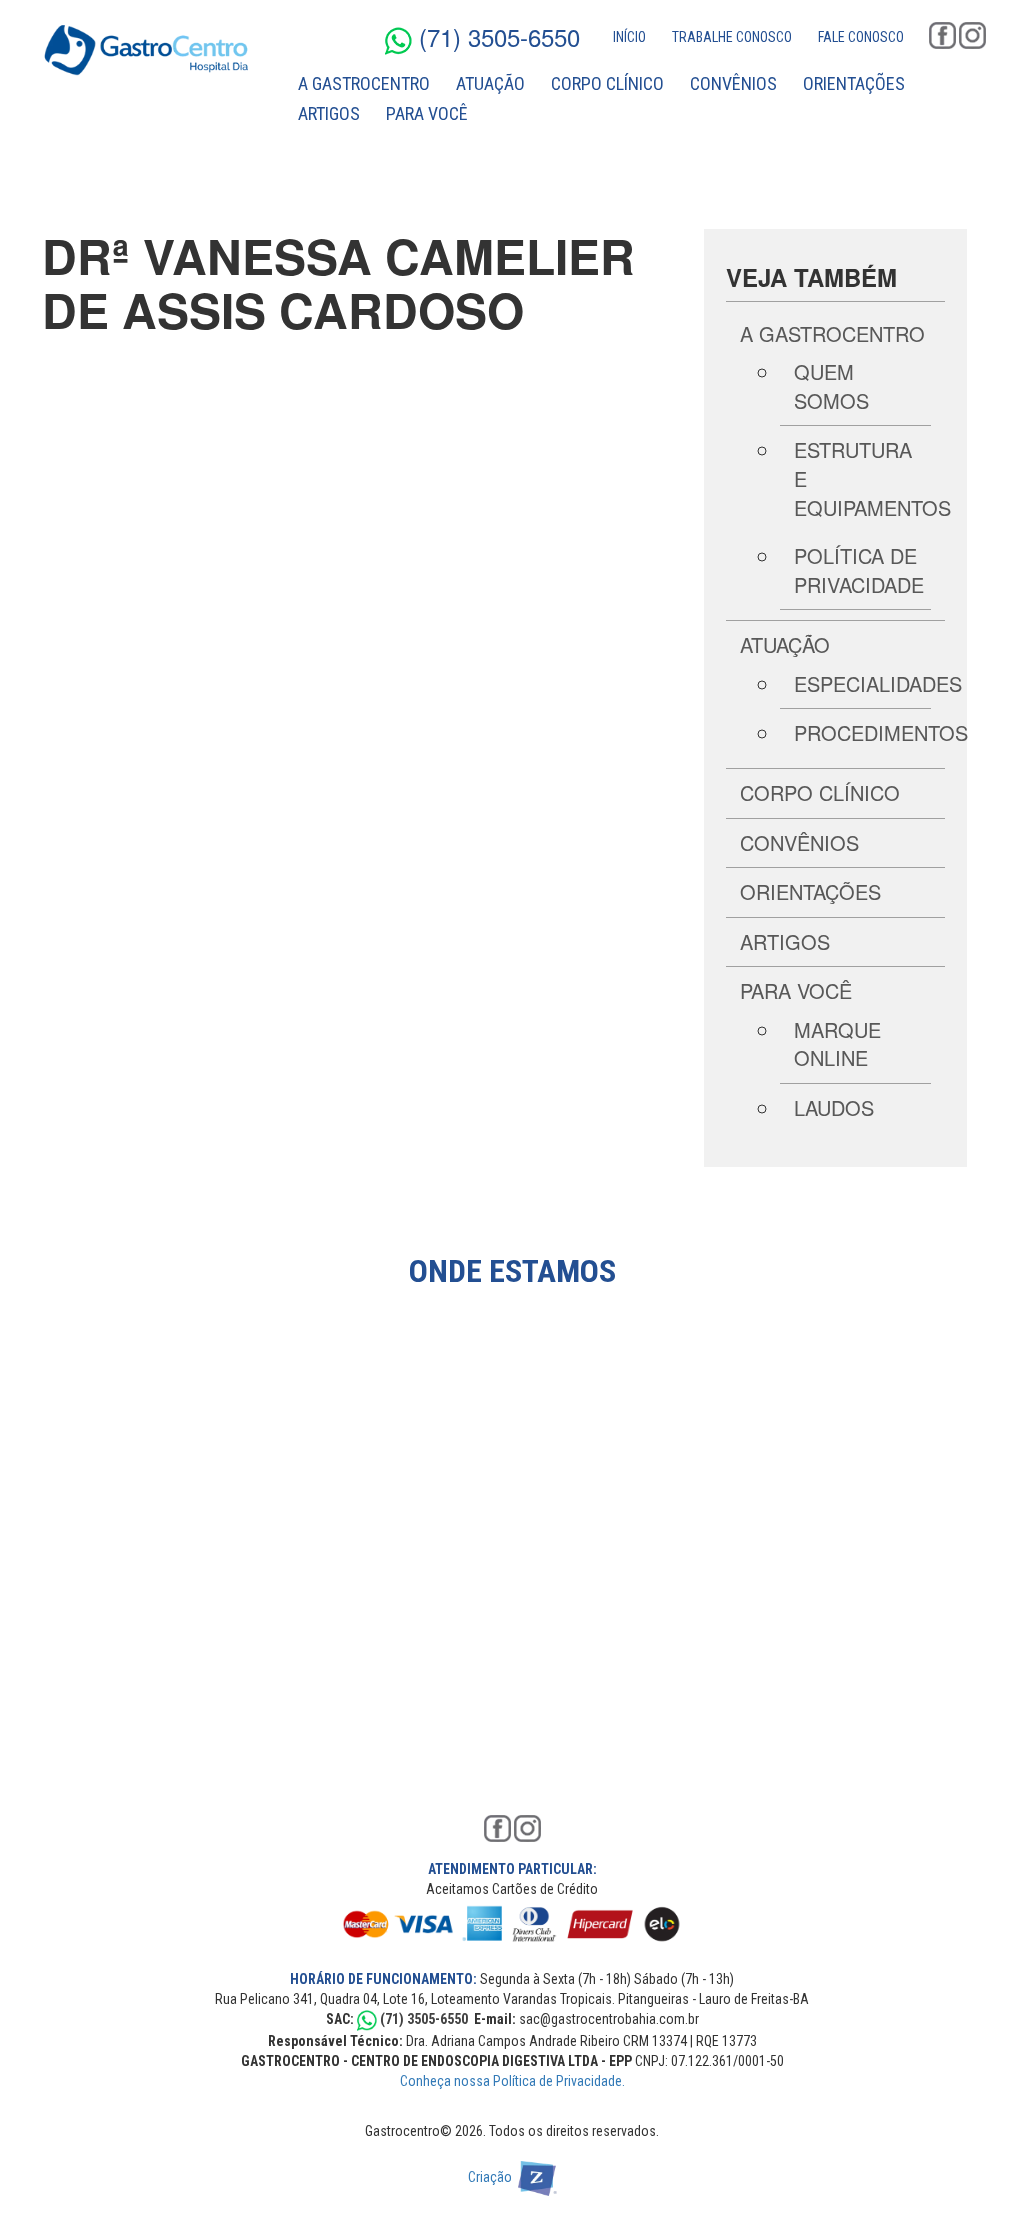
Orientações (854, 83)
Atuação (490, 83)
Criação (493, 2177)
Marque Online (837, 1044)
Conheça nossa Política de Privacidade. (512, 2081)
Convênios (733, 83)
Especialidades (878, 683)
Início (629, 37)
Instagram (972, 36)
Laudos (834, 1107)
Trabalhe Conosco (732, 37)
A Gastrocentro (364, 83)
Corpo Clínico (607, 83)
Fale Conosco (861, 37)
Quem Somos (831, 386)
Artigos (329, 113)
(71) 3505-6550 (496, 36)
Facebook (942, 36)
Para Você (427, 113)
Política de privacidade (859, 570)
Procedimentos (881, 732)
